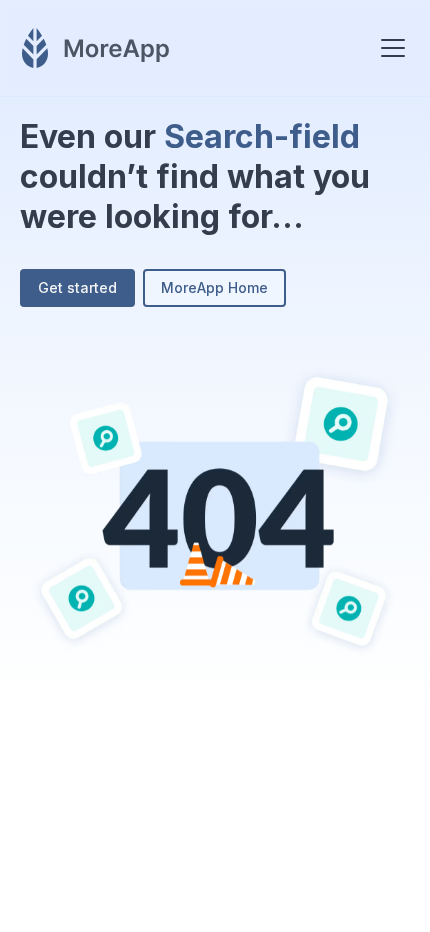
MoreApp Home (214, 287)
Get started (77, 287)
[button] (389, 48)
